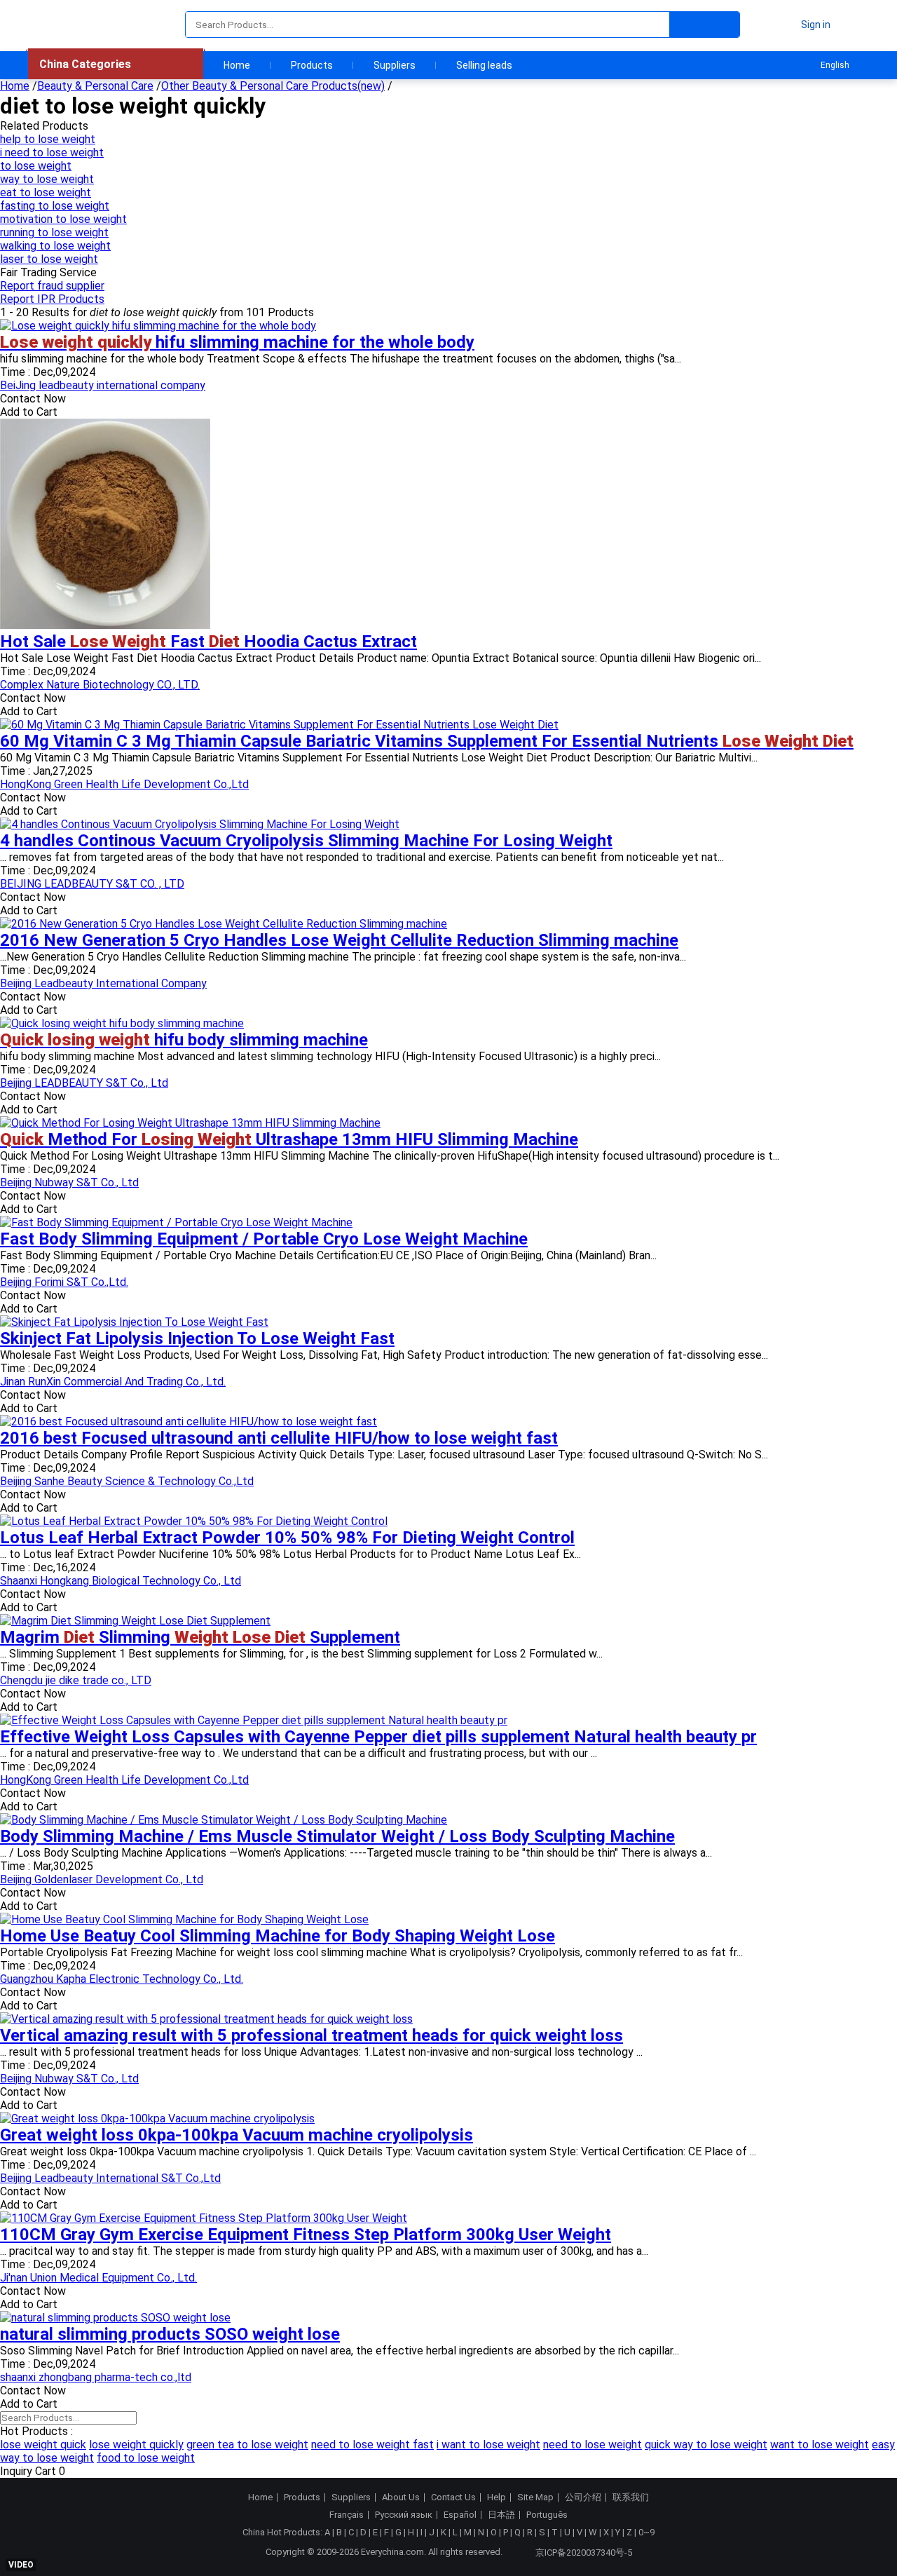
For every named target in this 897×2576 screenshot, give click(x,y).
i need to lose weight (52, 152)
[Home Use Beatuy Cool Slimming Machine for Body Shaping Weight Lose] (184, 1919)
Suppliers (395, 65)
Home (237, 65)
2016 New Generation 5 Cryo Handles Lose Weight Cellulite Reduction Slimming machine (339, 940)
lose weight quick (43, 2445)
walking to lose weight (55, 246)
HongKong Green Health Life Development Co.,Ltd (124, 784)
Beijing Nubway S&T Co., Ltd (69, 1182)
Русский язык (404, 2515)
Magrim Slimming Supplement (200, 1637)
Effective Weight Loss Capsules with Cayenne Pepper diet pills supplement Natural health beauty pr (378, 1737)
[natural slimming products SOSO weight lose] (115, 2318)
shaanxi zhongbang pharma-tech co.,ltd (96, 2377)
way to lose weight (47, 179)
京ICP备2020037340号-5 (584, 2553)
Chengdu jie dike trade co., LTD (76, 1680)
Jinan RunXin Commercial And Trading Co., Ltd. (113, 1382)
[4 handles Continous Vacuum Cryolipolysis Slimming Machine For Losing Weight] (200, 824)
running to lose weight (54, 232)
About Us (401, 2497)
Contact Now (33, 399)
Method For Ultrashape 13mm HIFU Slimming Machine (289, 1139)
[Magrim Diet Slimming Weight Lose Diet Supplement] (135, 1621)
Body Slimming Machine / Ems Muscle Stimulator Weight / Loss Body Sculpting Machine (337, 1836)
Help (497, 2497)
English (835, 65)
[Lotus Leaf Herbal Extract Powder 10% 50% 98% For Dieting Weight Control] (194, 1521)
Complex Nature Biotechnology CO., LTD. (100, 685)
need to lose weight (593, 2445)
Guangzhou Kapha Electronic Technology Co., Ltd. (122, 1979)
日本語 (501, 2515)
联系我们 (631, 2497)
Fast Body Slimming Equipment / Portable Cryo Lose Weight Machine (264, 1239)
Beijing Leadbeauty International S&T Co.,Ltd (110, 2178)
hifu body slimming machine (184, 1040)
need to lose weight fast (372, 2445)
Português (547, 2515)
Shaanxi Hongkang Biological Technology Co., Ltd (121, 1581)
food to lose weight (146, 2458)
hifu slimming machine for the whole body (237, 342)
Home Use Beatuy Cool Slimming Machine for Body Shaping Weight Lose (278, 1936)
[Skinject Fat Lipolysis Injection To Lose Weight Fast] (134, 1322)
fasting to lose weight (55, 206)
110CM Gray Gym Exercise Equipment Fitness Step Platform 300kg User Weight (306, 2235)
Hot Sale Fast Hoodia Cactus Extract (208, 642)
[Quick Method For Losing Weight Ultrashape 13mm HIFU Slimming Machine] (190, 1123)
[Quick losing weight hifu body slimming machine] (122, 1023)
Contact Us (453, 2497)
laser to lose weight (49, 259)
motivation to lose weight (63, 219)
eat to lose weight (46, 192)
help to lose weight (48, 139)
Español (460, 2515)
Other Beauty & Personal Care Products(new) (273, 86)
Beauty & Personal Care (95, 86)
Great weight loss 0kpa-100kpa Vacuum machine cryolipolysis (237, 2135)
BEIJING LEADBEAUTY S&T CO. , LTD (92, 884)
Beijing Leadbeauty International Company (103, 983)
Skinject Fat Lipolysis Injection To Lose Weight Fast (197, 1338)
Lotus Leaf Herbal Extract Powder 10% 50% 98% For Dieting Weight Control (287, 1538)
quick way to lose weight (706, 2445)
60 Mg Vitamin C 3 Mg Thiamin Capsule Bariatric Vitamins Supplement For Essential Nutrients (427, 741)
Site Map (535, 2497)
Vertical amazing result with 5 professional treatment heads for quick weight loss (311, 2035)
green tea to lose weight (247, 2445)
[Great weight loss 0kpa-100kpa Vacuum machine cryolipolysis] (157, 2119)
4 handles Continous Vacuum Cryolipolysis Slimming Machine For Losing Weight (306, 841)
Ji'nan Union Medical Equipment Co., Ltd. (98, 2278)
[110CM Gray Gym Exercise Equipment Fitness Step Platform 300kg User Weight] (204, 2218)
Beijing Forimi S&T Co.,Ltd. (64, 1282)
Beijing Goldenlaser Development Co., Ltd (102, 1879)
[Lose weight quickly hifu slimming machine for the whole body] (158, 326)
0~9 (646, 2532)
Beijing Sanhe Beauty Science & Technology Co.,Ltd (127, 1481)
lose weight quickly (136, 2445)
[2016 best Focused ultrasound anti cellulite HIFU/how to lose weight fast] (189, 1422)
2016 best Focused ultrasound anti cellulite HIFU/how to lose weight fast (279, 1438)
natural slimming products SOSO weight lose (170, 2334)
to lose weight (36, 166)
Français (347, 2515)
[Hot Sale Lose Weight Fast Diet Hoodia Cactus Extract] (105, 625)
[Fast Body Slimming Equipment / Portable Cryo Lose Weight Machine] (176, 1222)
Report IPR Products (52, 299)
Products (312, 65)
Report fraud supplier (52, 286)
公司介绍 (583, 2497)
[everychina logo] (68, 25)
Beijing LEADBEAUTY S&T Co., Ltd (84, 1083)
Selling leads (484, 65)
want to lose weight (820, 2445)
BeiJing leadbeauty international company (103, 385)
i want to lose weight (488, 2445)
